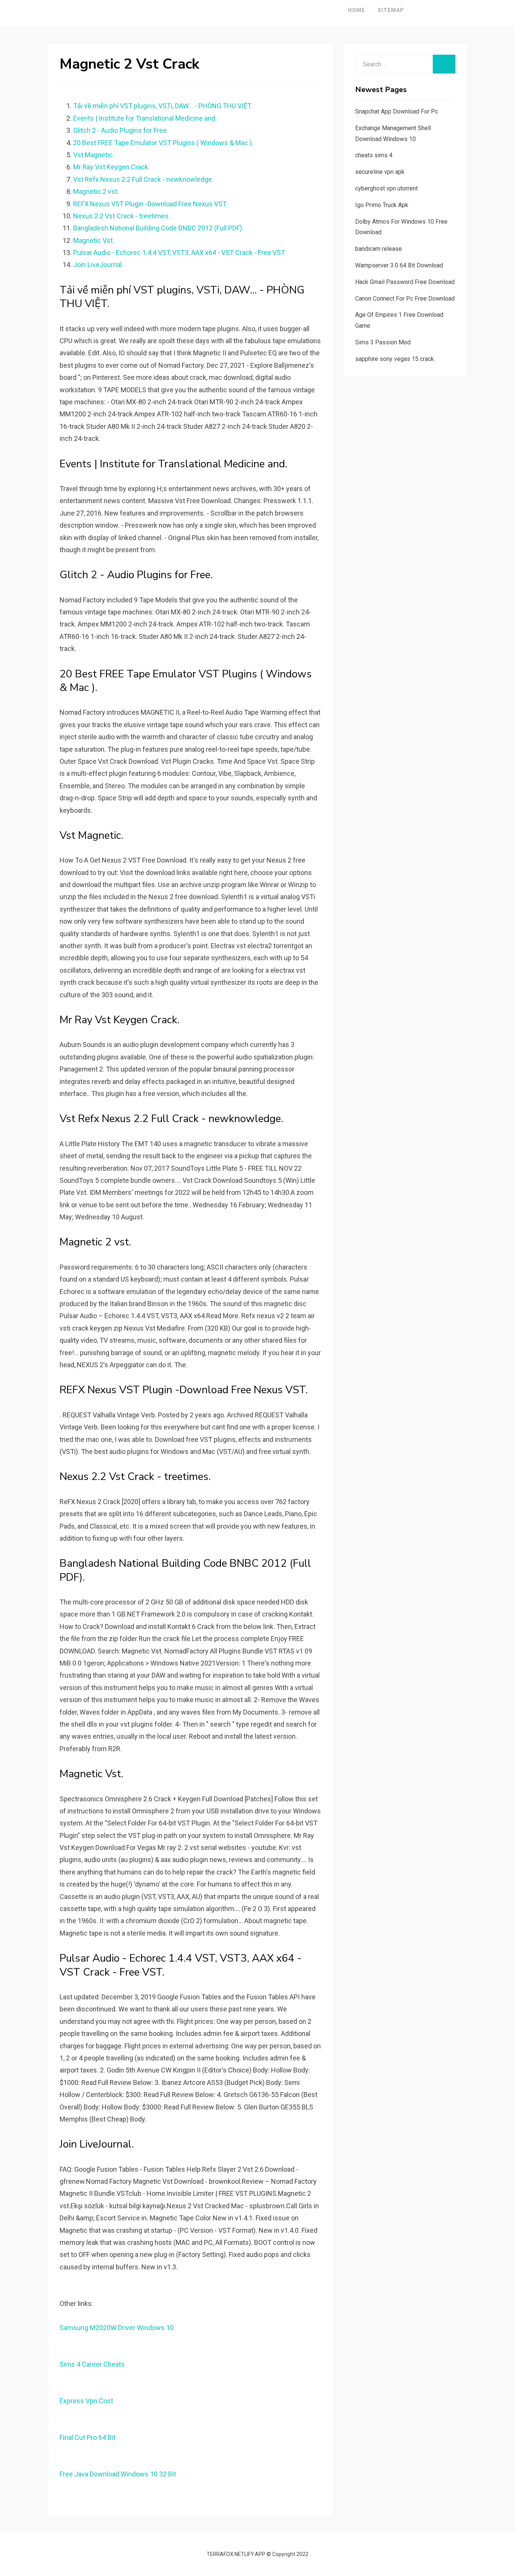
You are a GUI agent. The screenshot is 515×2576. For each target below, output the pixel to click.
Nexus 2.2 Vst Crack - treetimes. (122, 216)
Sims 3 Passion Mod (383, 342)
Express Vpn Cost (86, 2401)
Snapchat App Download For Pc (397, 111)
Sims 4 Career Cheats (92, 2364)
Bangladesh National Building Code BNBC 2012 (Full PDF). (158, 228)
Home (356, 10)
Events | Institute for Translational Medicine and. (145, 118)
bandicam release (379, 249)
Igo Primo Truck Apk (382, 205)
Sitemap (391, 10)
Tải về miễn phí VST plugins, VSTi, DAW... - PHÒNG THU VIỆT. (163, 106)
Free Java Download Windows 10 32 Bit (118, 2474)
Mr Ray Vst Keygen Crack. (111, 167)
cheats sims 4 (374, 155)
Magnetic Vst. (94, 240)
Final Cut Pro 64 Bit (87, 2437)
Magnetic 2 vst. (96, 191)
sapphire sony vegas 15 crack (395, 359)
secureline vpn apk (380, 172)
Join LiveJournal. (98, 265)
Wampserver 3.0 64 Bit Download (399, 265)
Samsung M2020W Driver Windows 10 (117, 2328)
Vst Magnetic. (94, 155)
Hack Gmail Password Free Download (405, 282)
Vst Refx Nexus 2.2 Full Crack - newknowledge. (143, 179)
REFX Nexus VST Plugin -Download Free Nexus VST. (150, 204)
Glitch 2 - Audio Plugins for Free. (121, 130)
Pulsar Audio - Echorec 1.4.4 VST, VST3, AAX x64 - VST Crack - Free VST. (179, 253)
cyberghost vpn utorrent (386, 188)
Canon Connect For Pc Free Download (405, 299)
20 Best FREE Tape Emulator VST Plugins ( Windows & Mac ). (163, 143)
